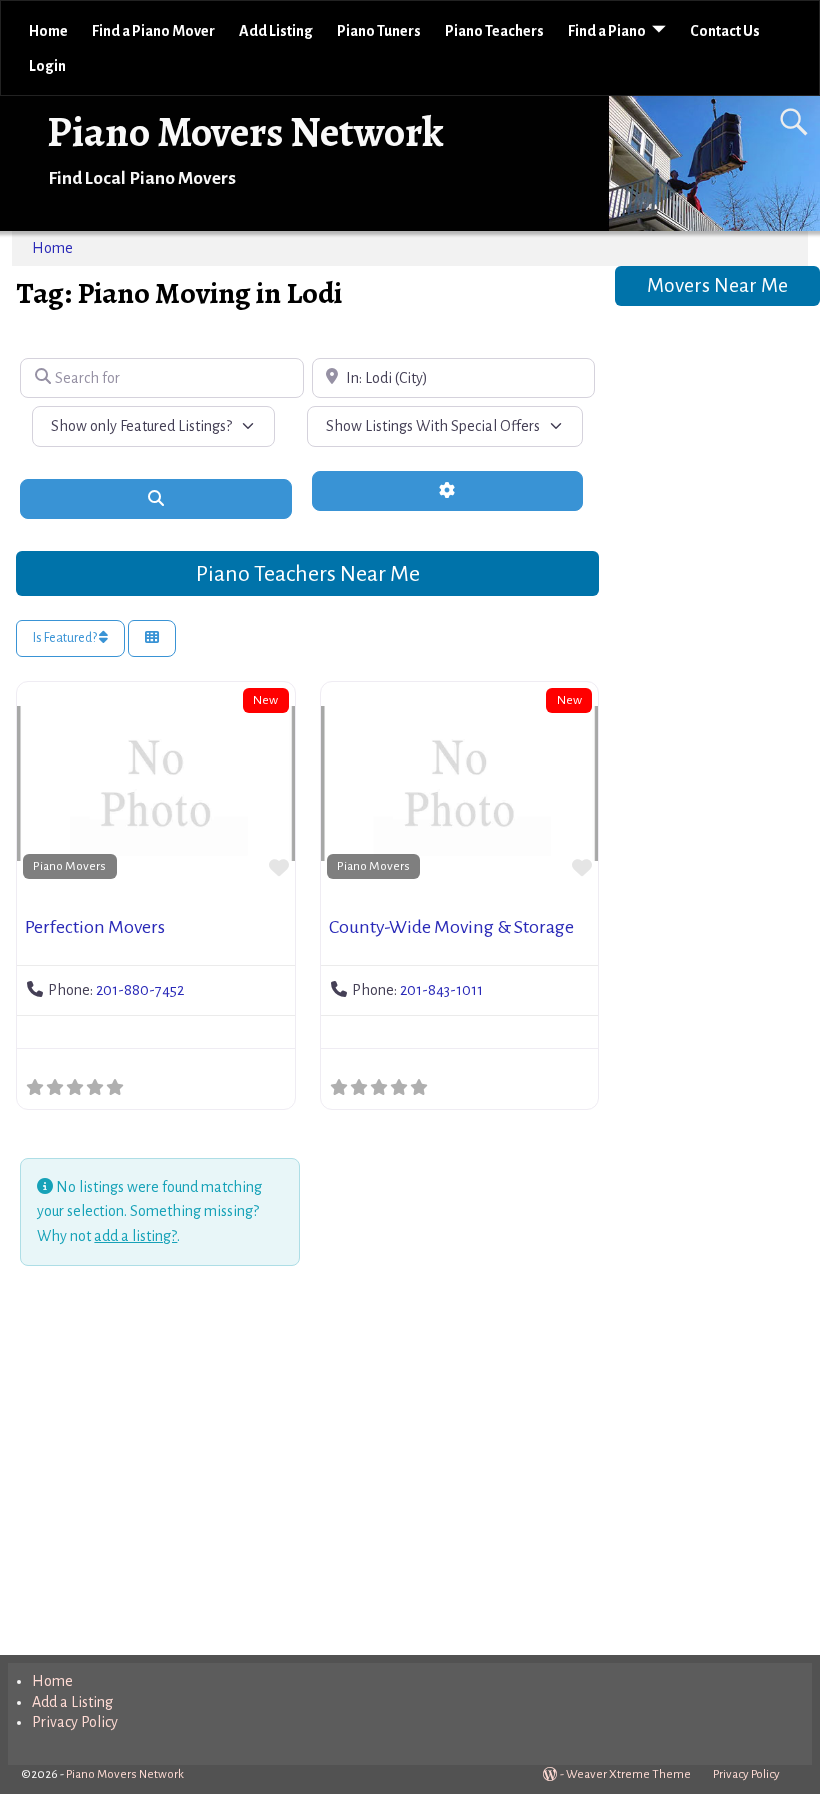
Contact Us (725, 31)
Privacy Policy (75, 1722)
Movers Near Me (717, 285)
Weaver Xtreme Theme (628, 1774)
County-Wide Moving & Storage (451, 927)
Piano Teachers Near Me (308, 574)
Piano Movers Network (245, 131)
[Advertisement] (307, 1464)
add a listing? (135, 1236)
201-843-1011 (441, 990)
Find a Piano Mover (153, 31)
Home (48, 31)
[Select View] (152, 638)
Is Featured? (66, 638)
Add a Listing (72, 1702)
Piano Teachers (494, 31)
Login (47, 66)
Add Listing (276, 31)
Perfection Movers (95, 927)
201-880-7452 (140, 990)
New (265, 700)
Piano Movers (69, 866)
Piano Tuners (379, 31)
